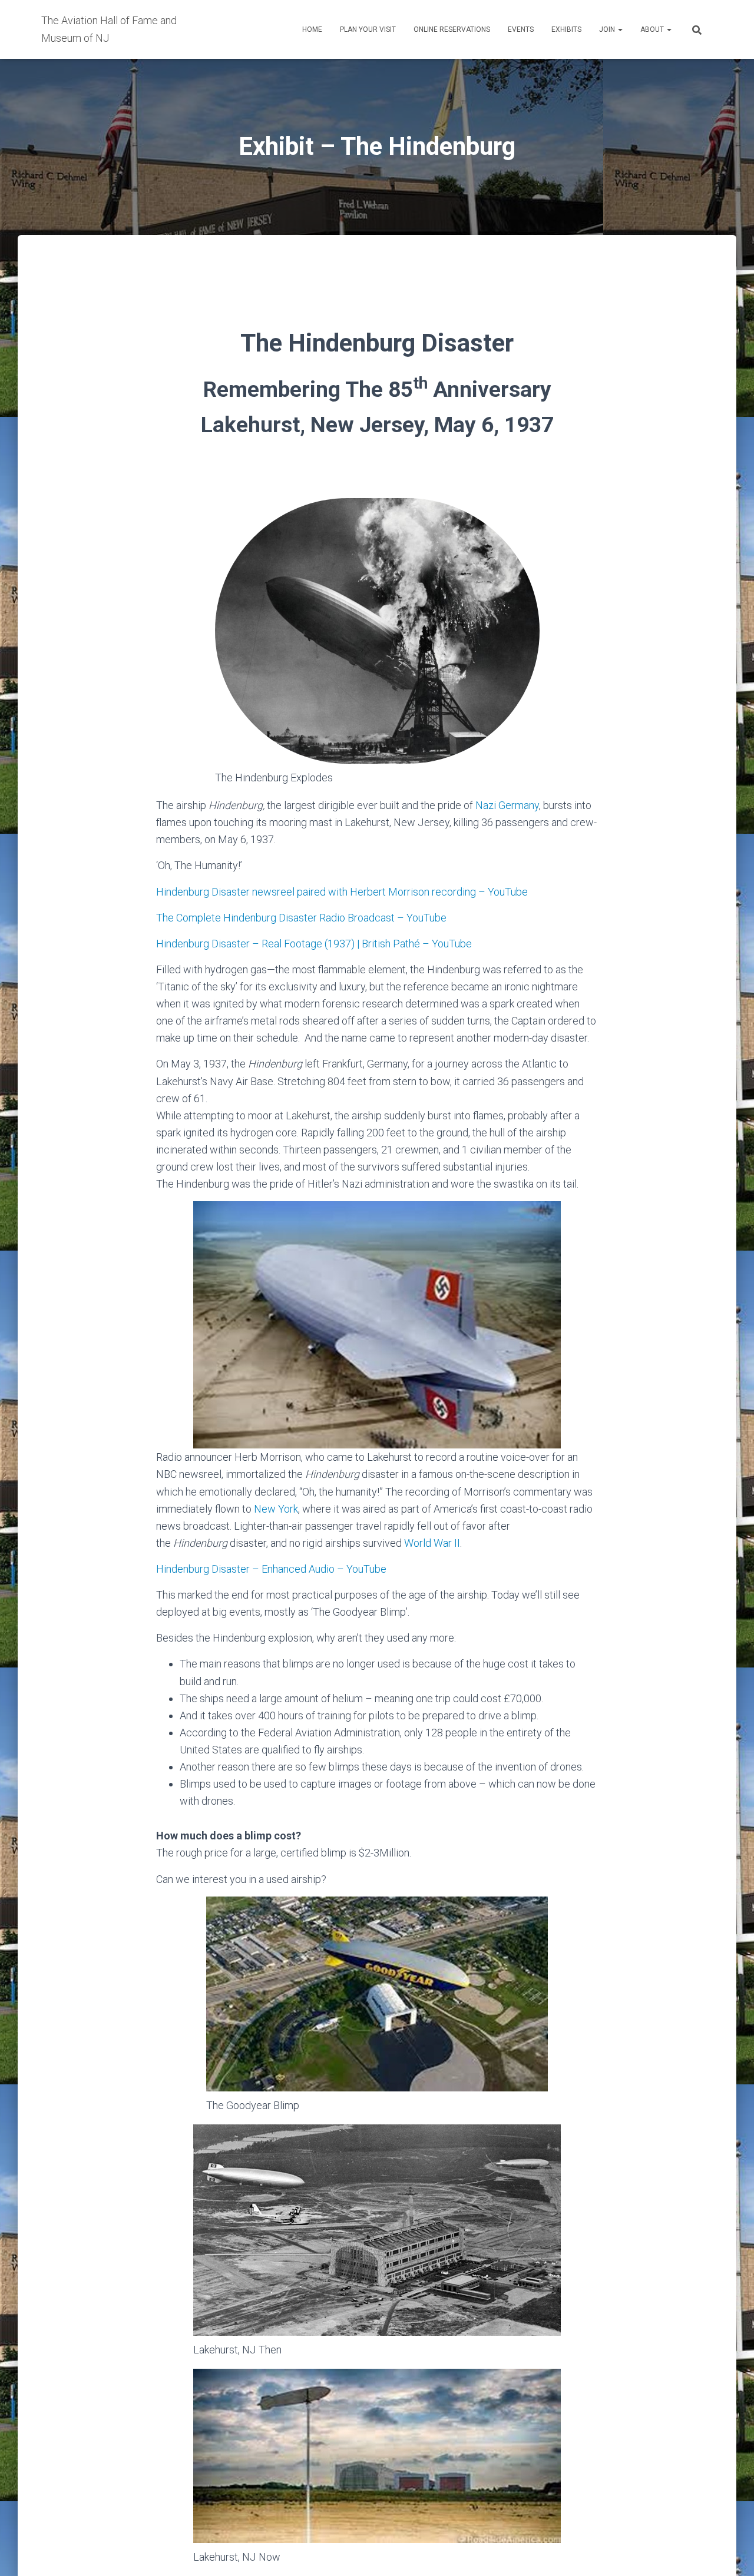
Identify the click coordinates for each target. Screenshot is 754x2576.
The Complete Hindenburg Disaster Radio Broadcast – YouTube (301, 918)
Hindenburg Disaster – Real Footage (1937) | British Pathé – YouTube (314, 944)
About (653, 29)
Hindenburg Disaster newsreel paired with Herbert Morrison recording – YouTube (342, 892)
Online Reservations (452, 29)
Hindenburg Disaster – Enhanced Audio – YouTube (271, 1569)
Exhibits (566, 29)
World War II (432, 1543)
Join (608, 29)
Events (521, 29)
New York (276, 1509)
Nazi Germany (507, 805)
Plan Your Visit (368, 29)
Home (312, 29)
